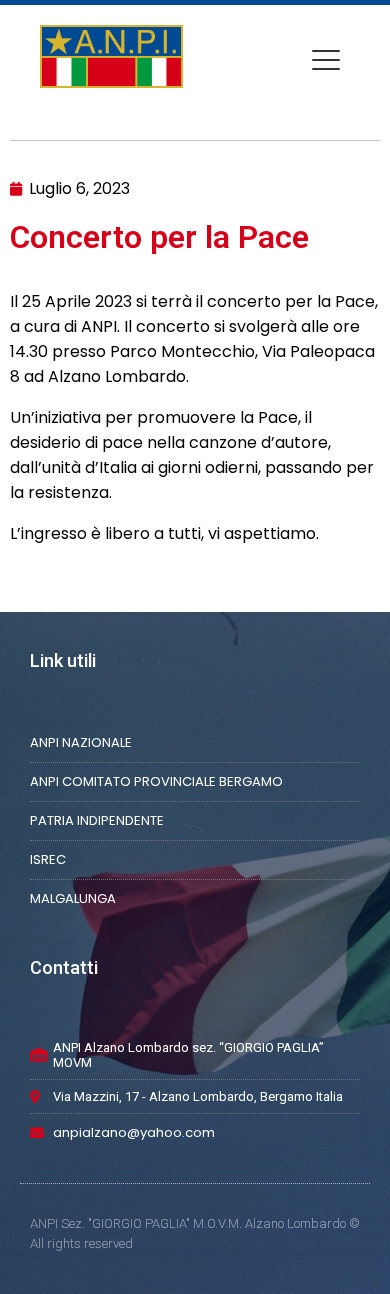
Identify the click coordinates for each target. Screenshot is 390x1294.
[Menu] (326, 60)
